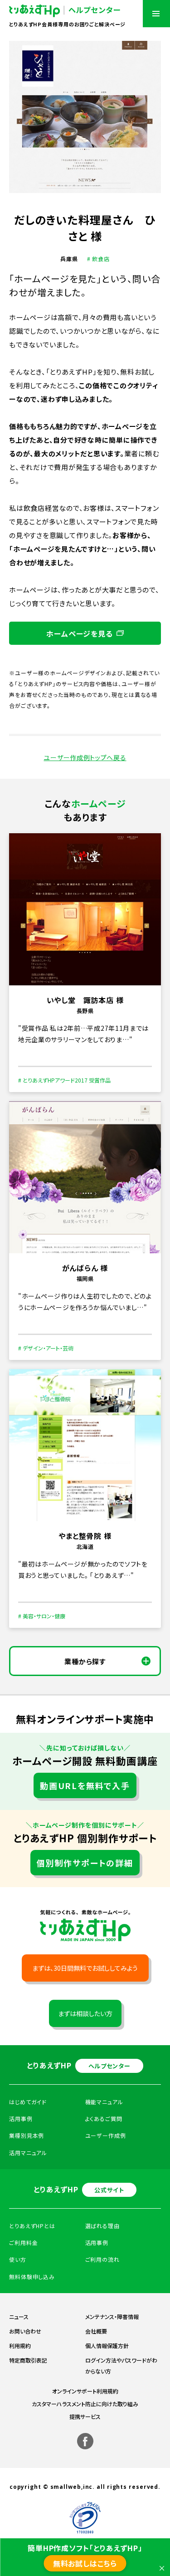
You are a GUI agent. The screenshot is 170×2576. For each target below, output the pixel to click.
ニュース (19, 2316)
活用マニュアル (28, 2153)
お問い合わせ (25, 2331)
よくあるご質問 (104, 2119)
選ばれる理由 (102, 2226)
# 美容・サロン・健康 (42, 1616)
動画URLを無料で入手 (85, 1785)
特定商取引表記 (28, 2360)
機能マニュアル (104, 2102)
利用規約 (20, 2346)
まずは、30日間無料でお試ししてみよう (85, 1968)
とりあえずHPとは (32, 2226)
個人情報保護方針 (107, 2346)
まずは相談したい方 (85, 2013)
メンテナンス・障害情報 (112, 2316)
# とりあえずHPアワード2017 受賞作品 (64, 1080)
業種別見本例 (27, 2135)
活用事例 (97, 2242)
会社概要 (96, 2331)
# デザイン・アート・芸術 (46, 1348)
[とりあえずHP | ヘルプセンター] (65, 11)
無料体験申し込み (32, 2277)
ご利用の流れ (102, 2259)
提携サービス (85, 2416)
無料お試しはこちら (85, 2563)
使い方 (18, 2259)
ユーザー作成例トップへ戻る (85, 757)
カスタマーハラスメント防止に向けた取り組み (85, 2404)
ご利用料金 (24, 2242)
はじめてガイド (28, 2102)
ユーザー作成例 (106, 2135)
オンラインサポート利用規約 (85, 2391)
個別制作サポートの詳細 (85, 1863)
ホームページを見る (79, 633)
